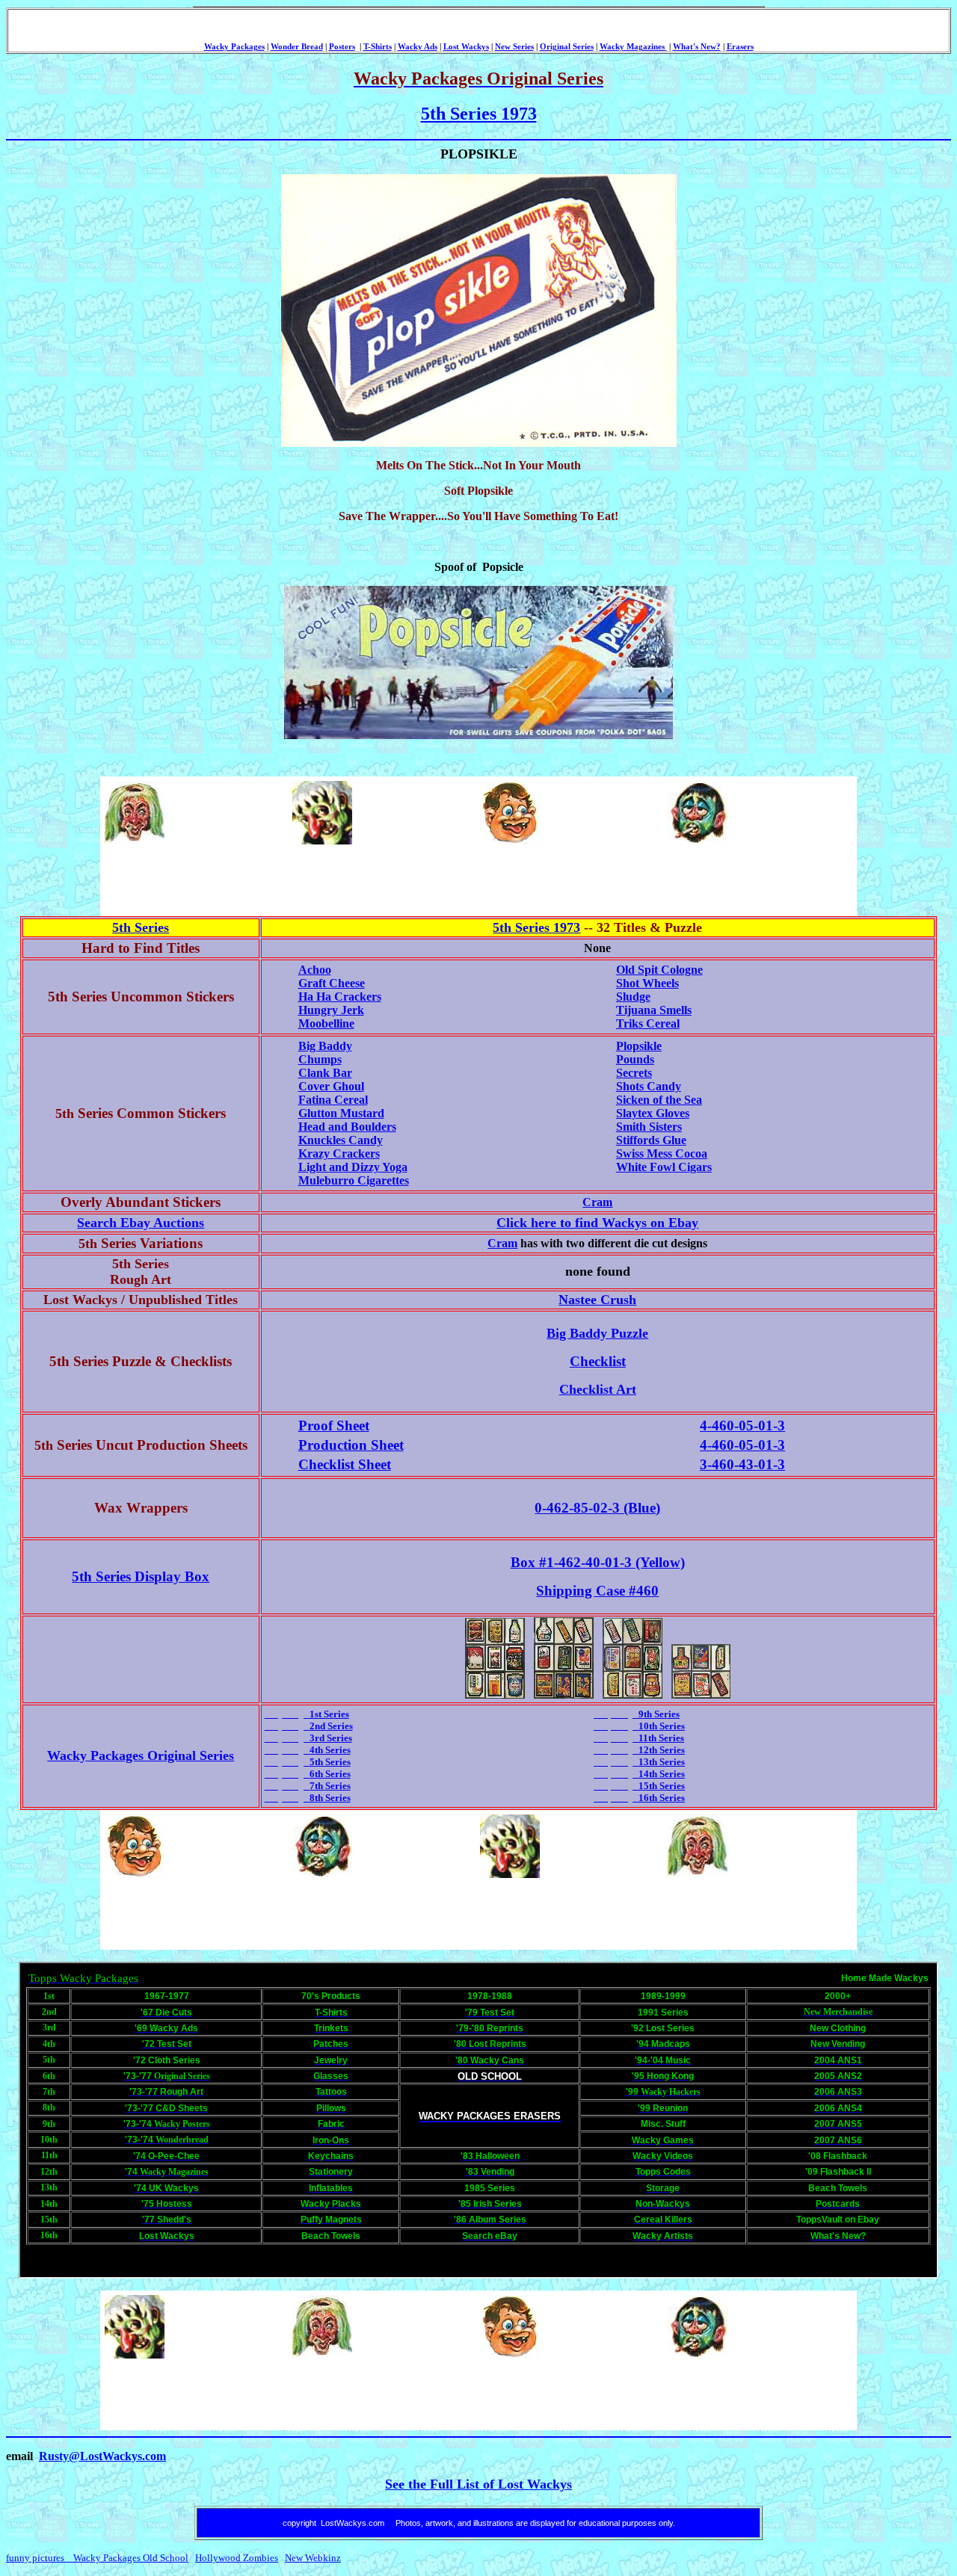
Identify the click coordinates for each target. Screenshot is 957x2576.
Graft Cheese (332, 983)
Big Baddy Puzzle (597, 1333)
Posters (342, 47)
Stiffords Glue (651, 1140)
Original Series (567, 47)
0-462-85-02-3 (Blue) (597, 1508)
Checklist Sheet (345, 1464)
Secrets (634, 1073)
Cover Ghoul (331, 1086)
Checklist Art (598, 1389)
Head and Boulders (347, 1127)
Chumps (320, 1059)
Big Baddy (325, 1046)
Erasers (740, 47)
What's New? (697, 47)
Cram (597, 1202)
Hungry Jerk (331, 1010)
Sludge (633, 997)
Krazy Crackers (339, 1153)
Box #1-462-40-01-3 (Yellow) (598, 1562)
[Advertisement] (375, 880)
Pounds (635, 1059)
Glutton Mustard (341, 1113)
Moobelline (326, 1023)
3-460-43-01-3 (742, 1464)
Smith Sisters (649, 1127)
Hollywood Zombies (237, 2558)
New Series (514, 47)
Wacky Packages (234, 47)
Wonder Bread (297, 47)
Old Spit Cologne (659, 970)
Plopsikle (639, 1046)
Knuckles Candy (341, 1140)
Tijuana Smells (654, 1010)
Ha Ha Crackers (340, 997)
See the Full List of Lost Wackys (478, 2484)
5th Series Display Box (141, 1576)
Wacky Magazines (633, 47)
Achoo (315, 970)
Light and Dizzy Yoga (353, 1167)
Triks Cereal (648, 1023)
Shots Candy (649, 1086)
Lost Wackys (466, 47)
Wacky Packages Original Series (141, 1755)
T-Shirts (378, 47)
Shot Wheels (647, 983)
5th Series (141, 927)
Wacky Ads (418, 47)
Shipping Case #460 (597, 1591)
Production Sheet (351, 1445)
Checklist (598, 1361)
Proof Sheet (334, 1426)
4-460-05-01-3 (742, 1426)
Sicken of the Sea (659, 1100)
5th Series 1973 (479, 114)
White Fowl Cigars (664, 1167)
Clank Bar (325, 1073)
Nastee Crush (597, 1300)
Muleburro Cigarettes (354, 1180)
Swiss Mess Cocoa (662, 1153)
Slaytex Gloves (653, 1113)
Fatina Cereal (333, 1100)
